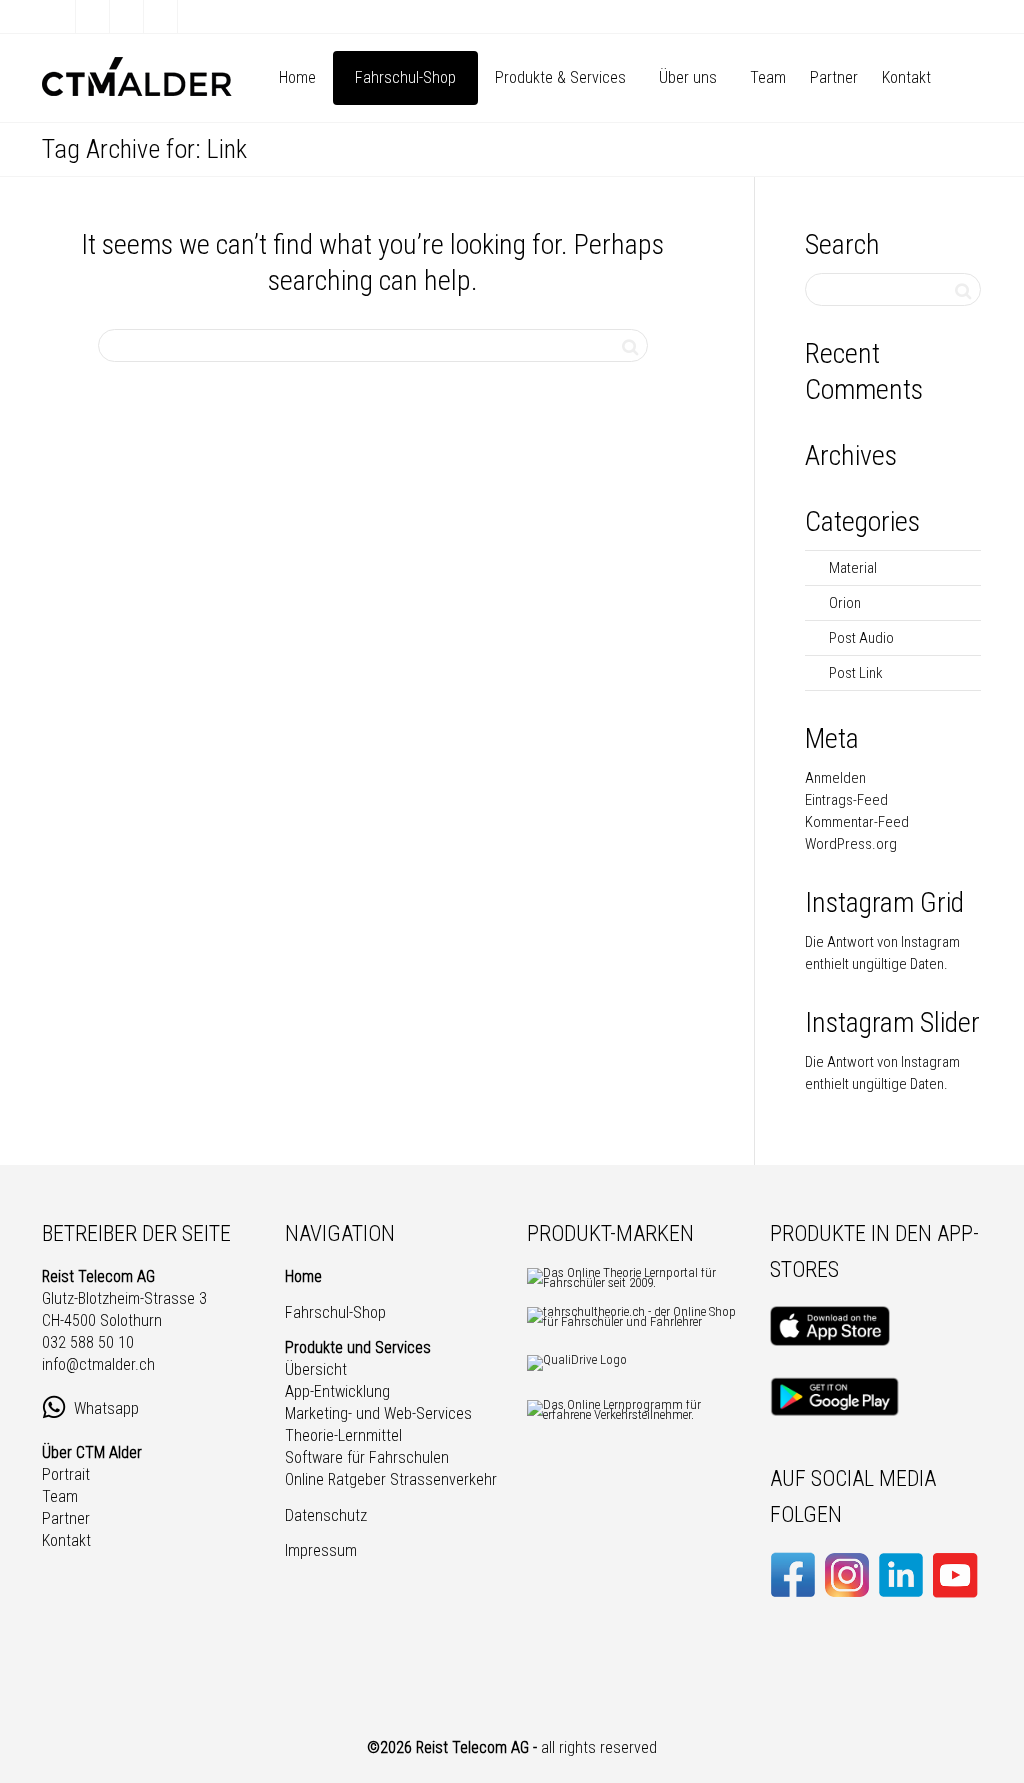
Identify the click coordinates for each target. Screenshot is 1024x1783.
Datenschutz (326, 1515)
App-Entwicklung (337, 1391)
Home (297, 77)
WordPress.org (851, 844)
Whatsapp (108, 1407)
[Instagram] (195, 16)
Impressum (321, 1550)
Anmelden (835, 778)
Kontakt (906, 77)
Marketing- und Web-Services (378, 1413)
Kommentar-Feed (857, 822)
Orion (845, 603)
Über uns (690, 77)
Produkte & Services (562, 77)
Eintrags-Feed (846, 800)
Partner (834, 77)
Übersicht (316, 1369)
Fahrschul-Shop (405, 77)
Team (768, 77)
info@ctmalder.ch (98, 1364)
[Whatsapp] (93, 16)
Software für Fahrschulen (367, 1457)
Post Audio (861, 638)
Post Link (855, 673)
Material (853, 568)
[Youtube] (161, 16)
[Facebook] (59, 16)
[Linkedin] (127, 16)
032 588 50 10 (88, 1342)
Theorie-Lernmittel (343, 1435)
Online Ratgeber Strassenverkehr (391, 1479)
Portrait (66, 1474)
